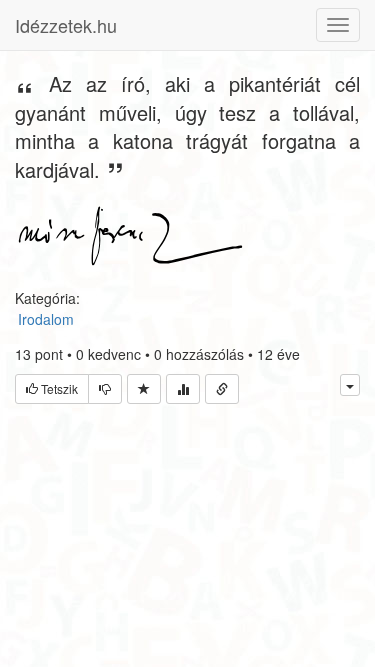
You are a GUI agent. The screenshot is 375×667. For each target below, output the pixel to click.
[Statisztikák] (183, 389)
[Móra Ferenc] (130, 234)
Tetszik (58, 388)
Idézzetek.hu (66, 25)
